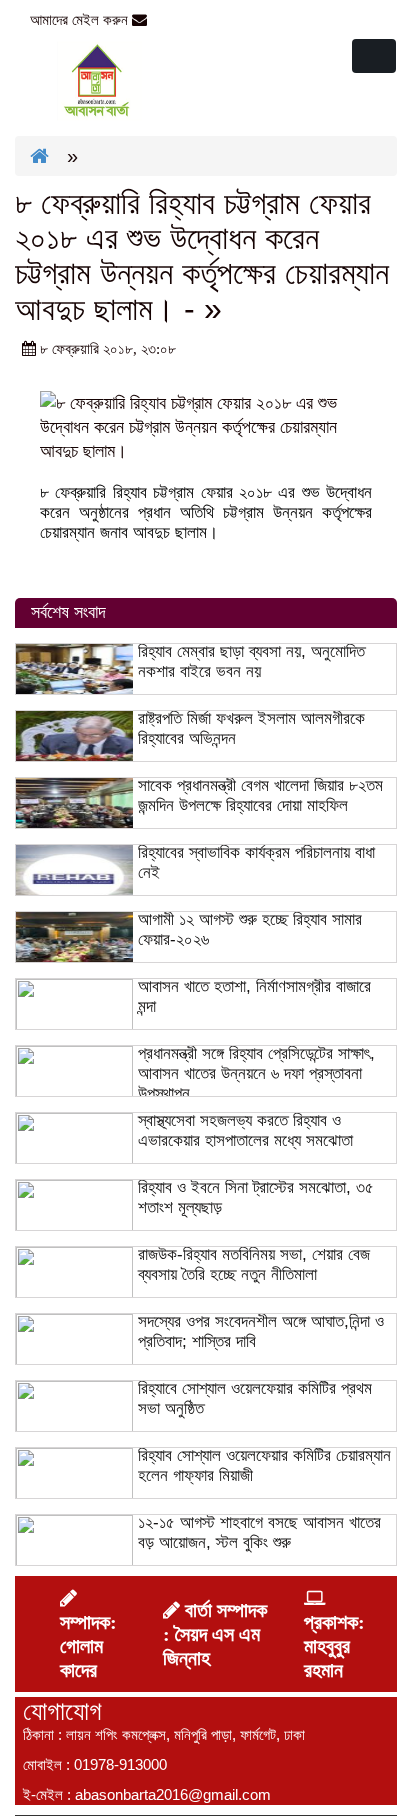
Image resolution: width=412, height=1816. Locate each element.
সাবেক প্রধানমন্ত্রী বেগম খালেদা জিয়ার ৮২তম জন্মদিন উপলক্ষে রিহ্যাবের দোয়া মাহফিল (260, 795)
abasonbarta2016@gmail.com (251, 19)
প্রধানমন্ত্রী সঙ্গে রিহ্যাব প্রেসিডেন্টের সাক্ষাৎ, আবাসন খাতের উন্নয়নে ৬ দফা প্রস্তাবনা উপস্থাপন (256, 1073)
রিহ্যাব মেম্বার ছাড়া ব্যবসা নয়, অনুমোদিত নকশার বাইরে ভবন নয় (251, 661)
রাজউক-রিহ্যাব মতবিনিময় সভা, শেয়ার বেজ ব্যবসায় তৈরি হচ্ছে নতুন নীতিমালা (254, 1264)
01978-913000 (120, 1764)
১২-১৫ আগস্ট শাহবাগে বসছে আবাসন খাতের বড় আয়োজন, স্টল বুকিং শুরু (259, 1532)
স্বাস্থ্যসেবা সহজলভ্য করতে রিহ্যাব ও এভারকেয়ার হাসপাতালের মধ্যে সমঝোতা (245, 1130)
